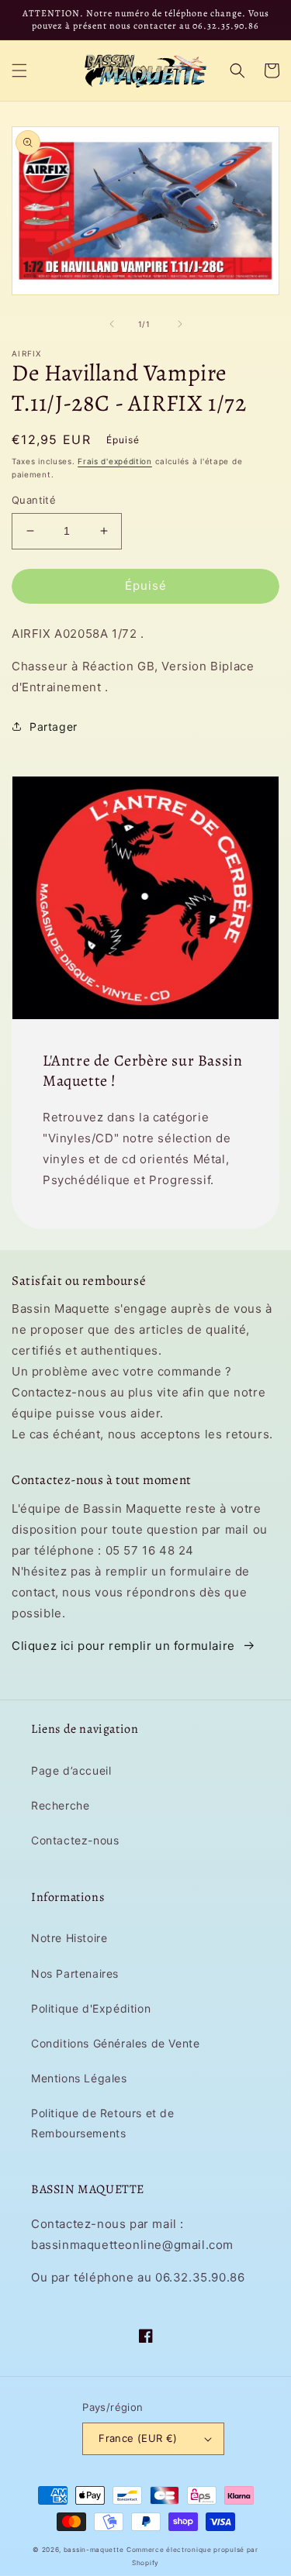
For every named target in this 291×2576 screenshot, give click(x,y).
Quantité (34, 500)
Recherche (60, 1805)
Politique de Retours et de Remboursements (103, 2123)
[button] (19, 71)
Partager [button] (54, 727)
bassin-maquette (94, 2550)
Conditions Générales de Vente (115, 2043)
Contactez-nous (75, 1840)
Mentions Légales (79, 2078)
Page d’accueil (71, 1770)
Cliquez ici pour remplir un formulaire (123, 1646)
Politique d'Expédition (91, 2008)
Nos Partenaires (75, 1973)
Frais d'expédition (115, 461)
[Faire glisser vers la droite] (180, 324)
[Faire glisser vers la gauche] (112, 324)
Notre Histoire (69, 1938)
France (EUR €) (138, 2438)
